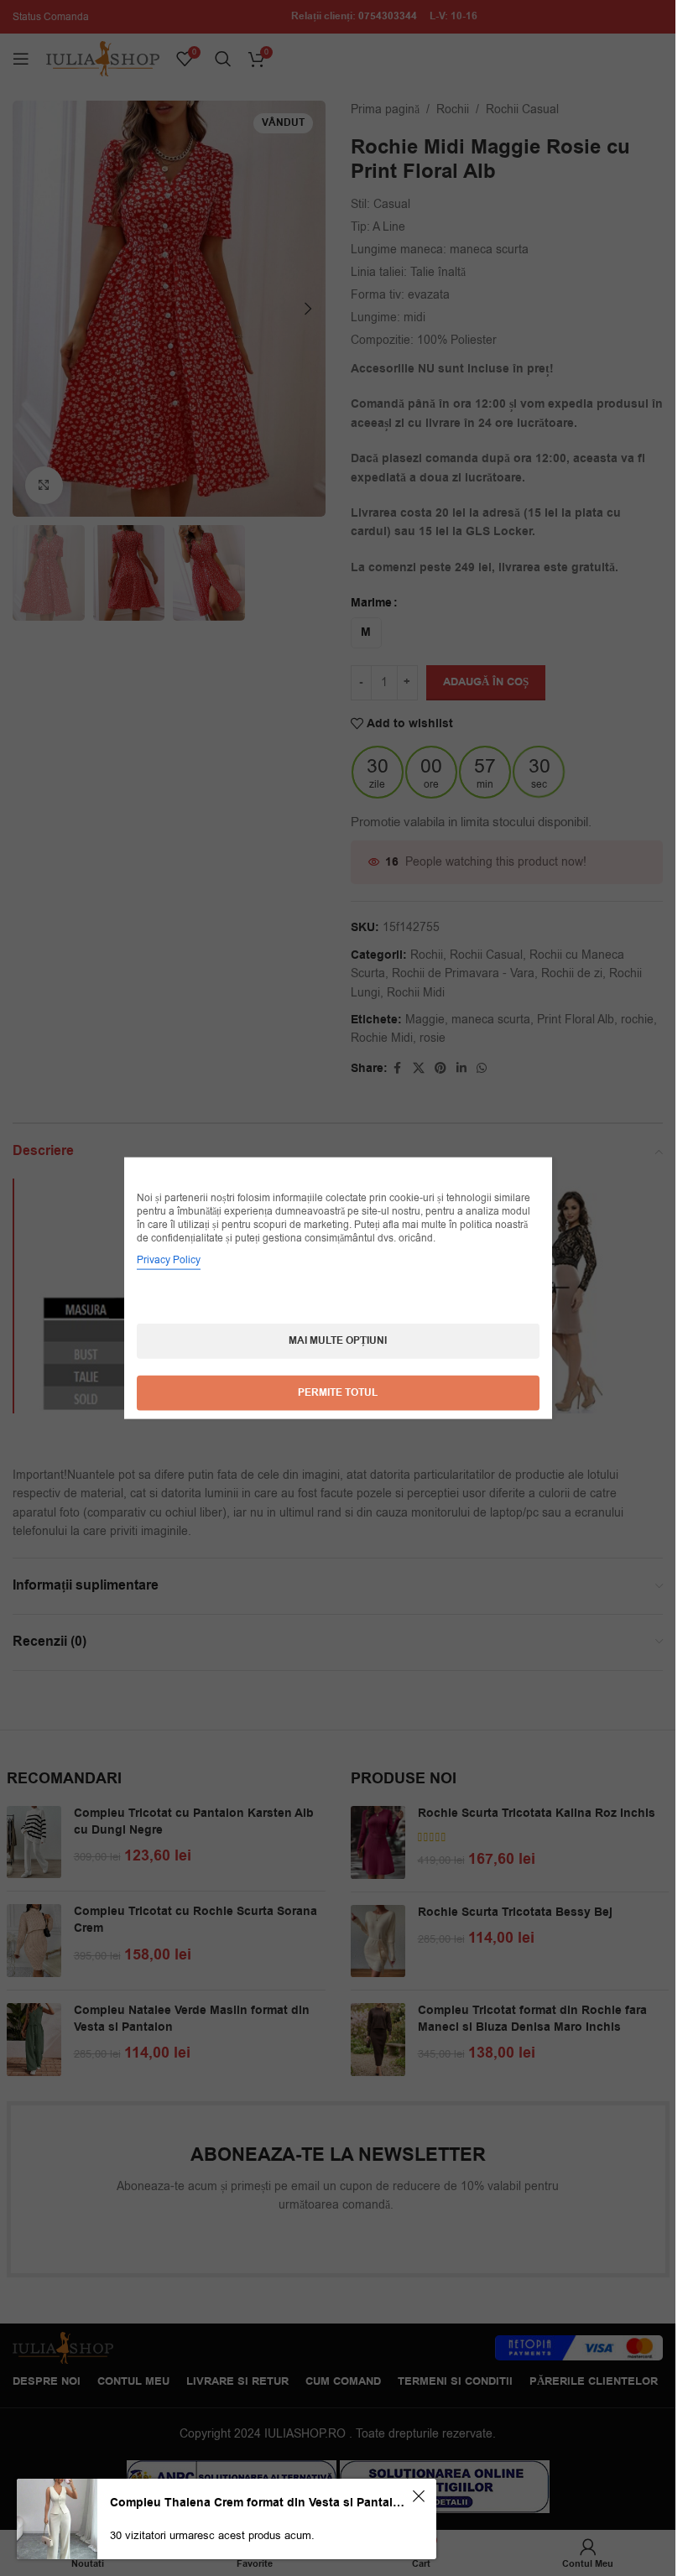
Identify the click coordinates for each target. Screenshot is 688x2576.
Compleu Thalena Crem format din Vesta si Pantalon (258, 2503)
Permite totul (338, 1393)
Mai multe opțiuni (338, 1341)
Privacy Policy (169, 1260)
